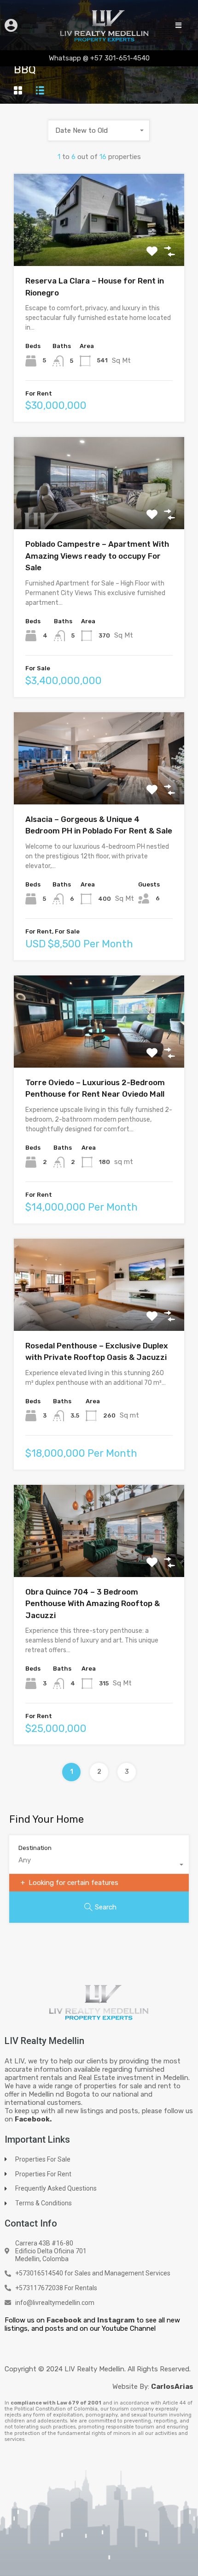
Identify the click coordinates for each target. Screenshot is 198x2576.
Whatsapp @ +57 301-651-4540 (99, 58)
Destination (35, 1848)
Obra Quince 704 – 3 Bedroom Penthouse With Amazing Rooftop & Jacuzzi (93, 1604)
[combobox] (99, 130)
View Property (99, 248)
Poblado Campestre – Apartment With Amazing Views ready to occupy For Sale (97, 556)
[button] (178, 25)
